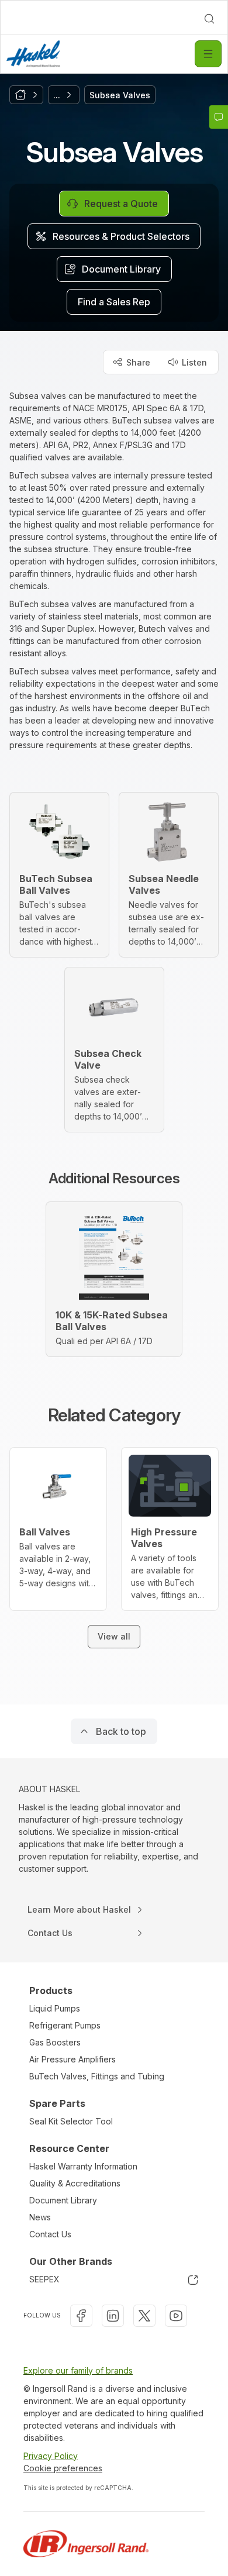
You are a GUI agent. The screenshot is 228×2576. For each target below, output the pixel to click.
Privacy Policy (51, 2456)
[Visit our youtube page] (176, 2316)
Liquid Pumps (55, 2008)
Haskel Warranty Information (83, 2166)
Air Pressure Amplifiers (72, 2059)
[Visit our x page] (144, 2316)
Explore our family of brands (78, 2370)
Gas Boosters (55, 2042)
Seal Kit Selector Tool (71, 2121)
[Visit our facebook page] (81, 2316)
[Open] (208, 54)
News (40, 2217)
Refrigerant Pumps (65, 2025)
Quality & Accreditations (75, 2183)
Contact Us (50, 2234)
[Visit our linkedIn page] (113, 2316)
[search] (209, 19)
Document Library (63, 2200)
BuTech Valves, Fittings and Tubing (97, 2076)
